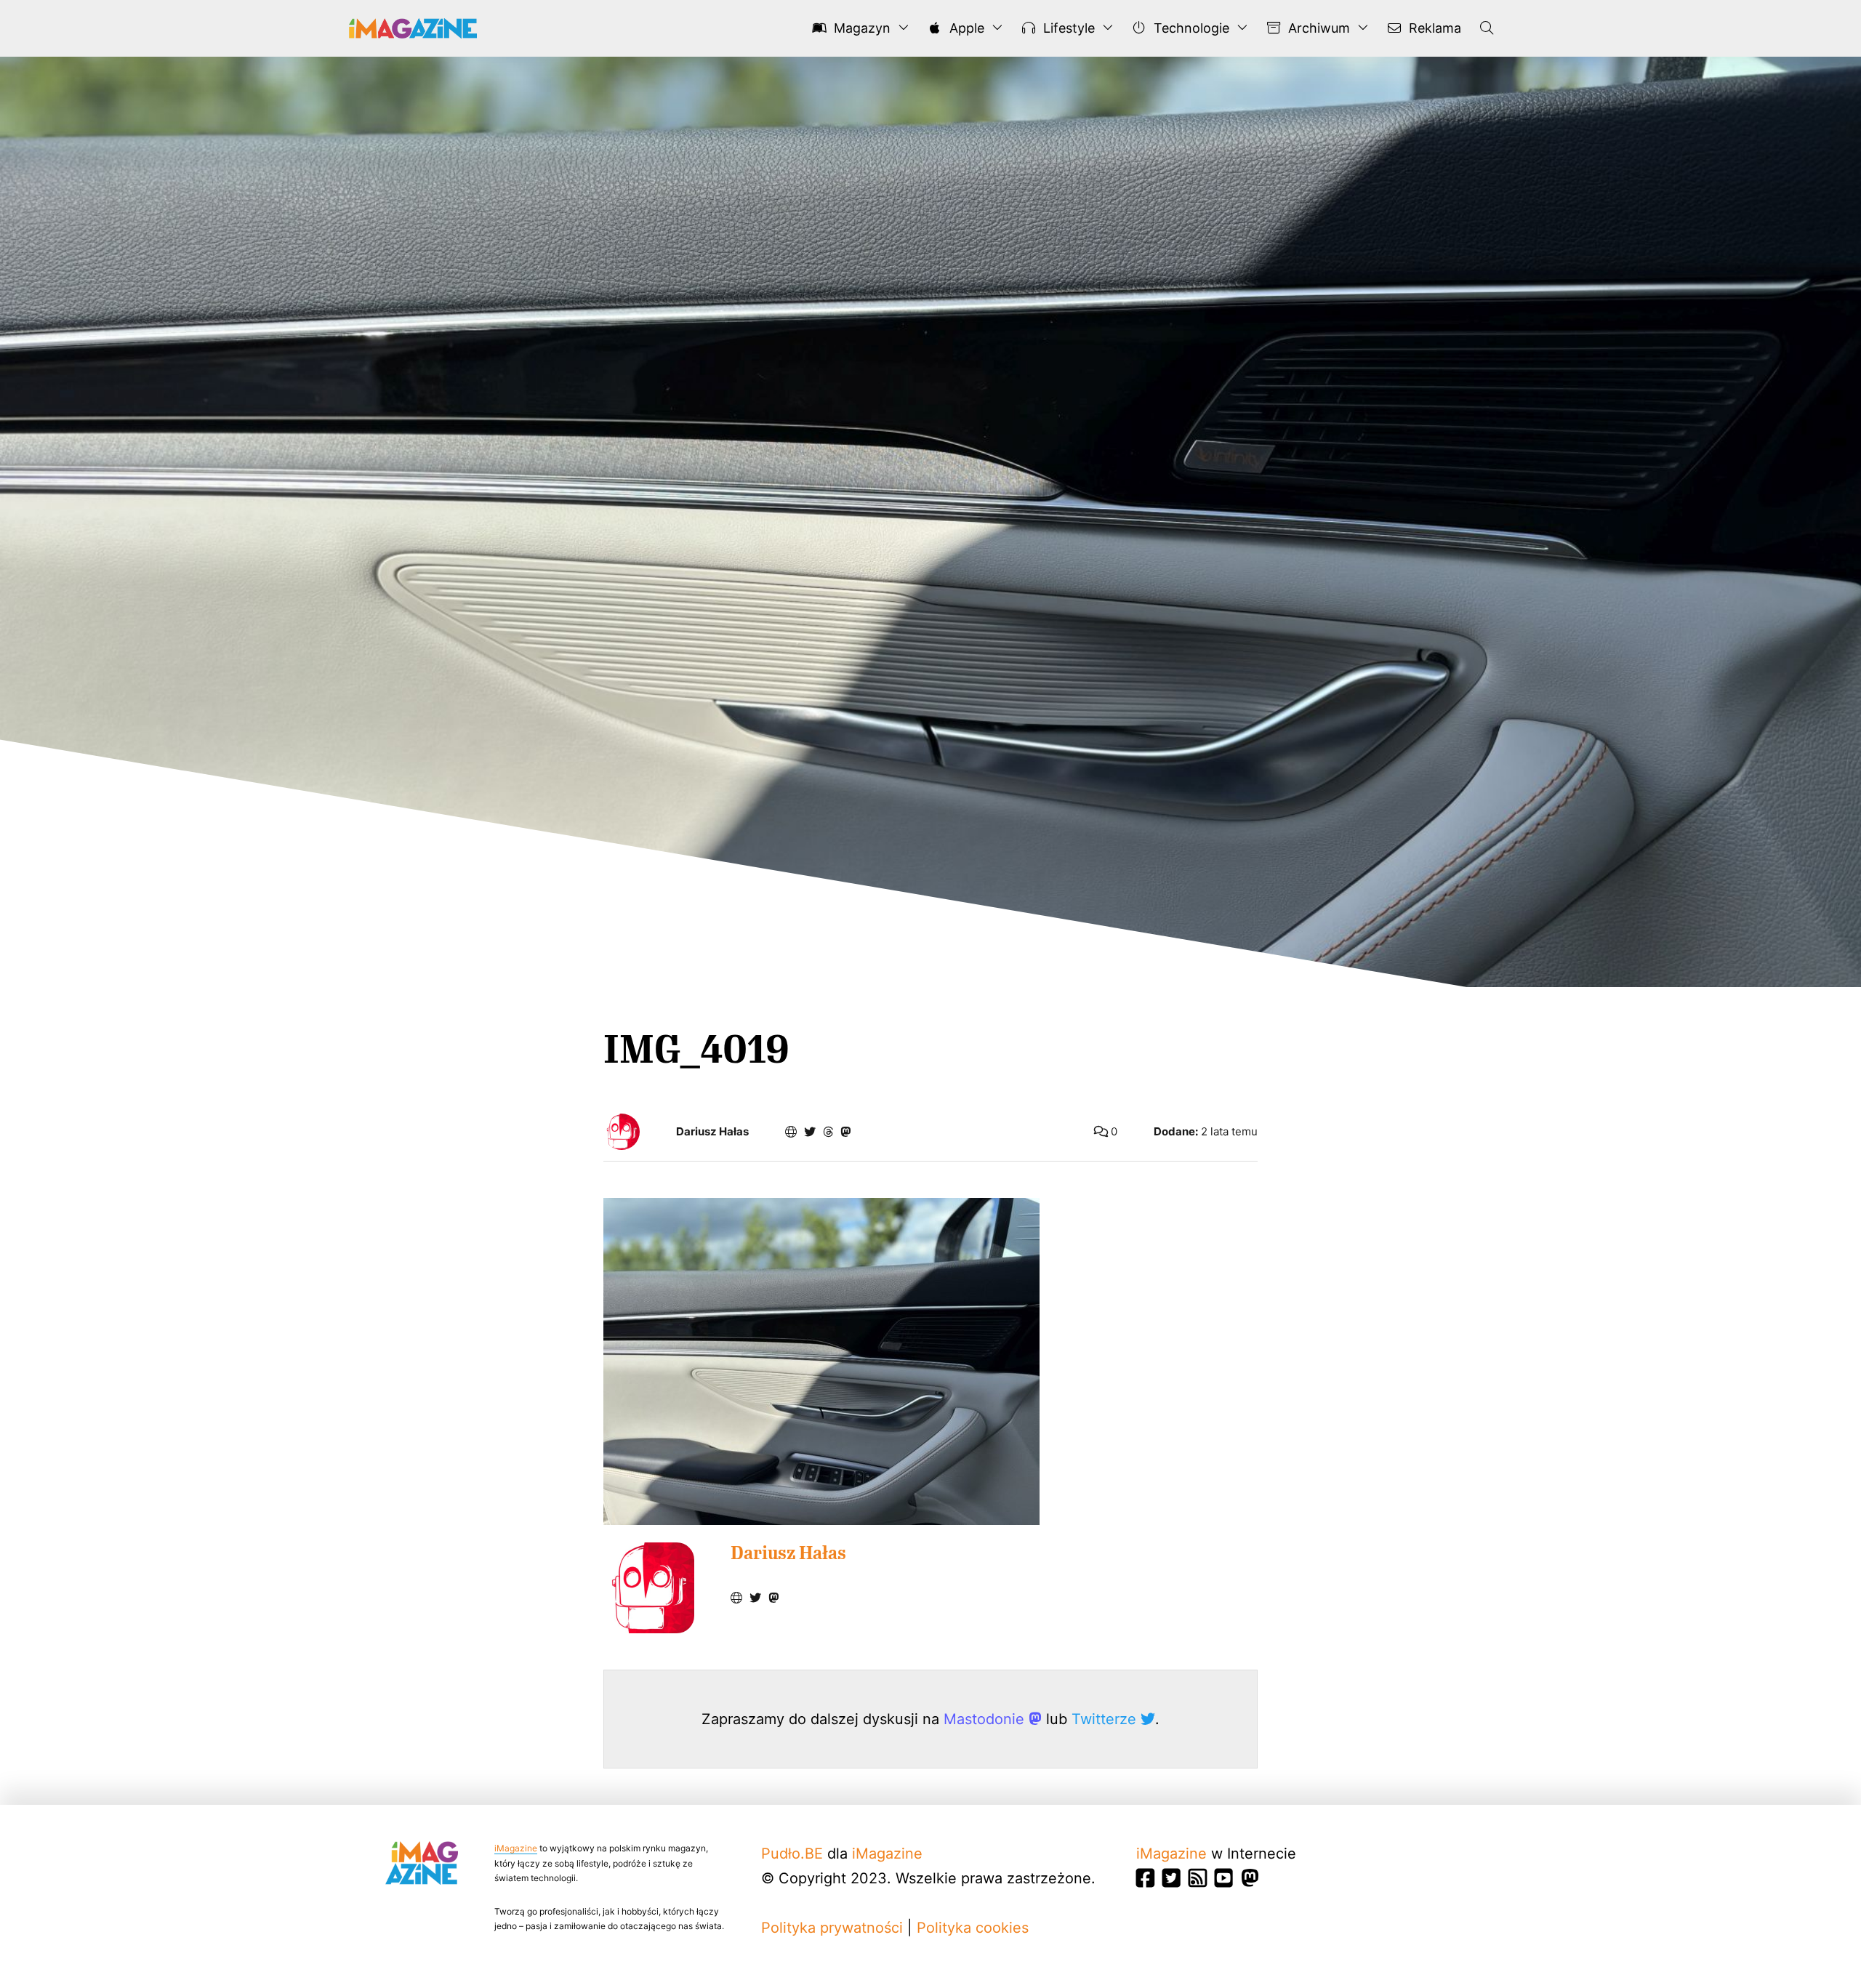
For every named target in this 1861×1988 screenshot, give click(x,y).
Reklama (1433, 28)
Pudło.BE (792, 1854)
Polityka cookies (973, 1928)
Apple (965, 28)
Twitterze (1106, 1719)
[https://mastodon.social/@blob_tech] (845, 1132)
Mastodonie (986, 1719)
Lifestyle (1067, 28)
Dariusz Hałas (712, 1132)
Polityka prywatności (832, 1928)
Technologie (1190, 28)
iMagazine (516, 1848)
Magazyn (860, 28)
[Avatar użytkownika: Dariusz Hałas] (649, 1588)
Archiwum (1317, 28)
